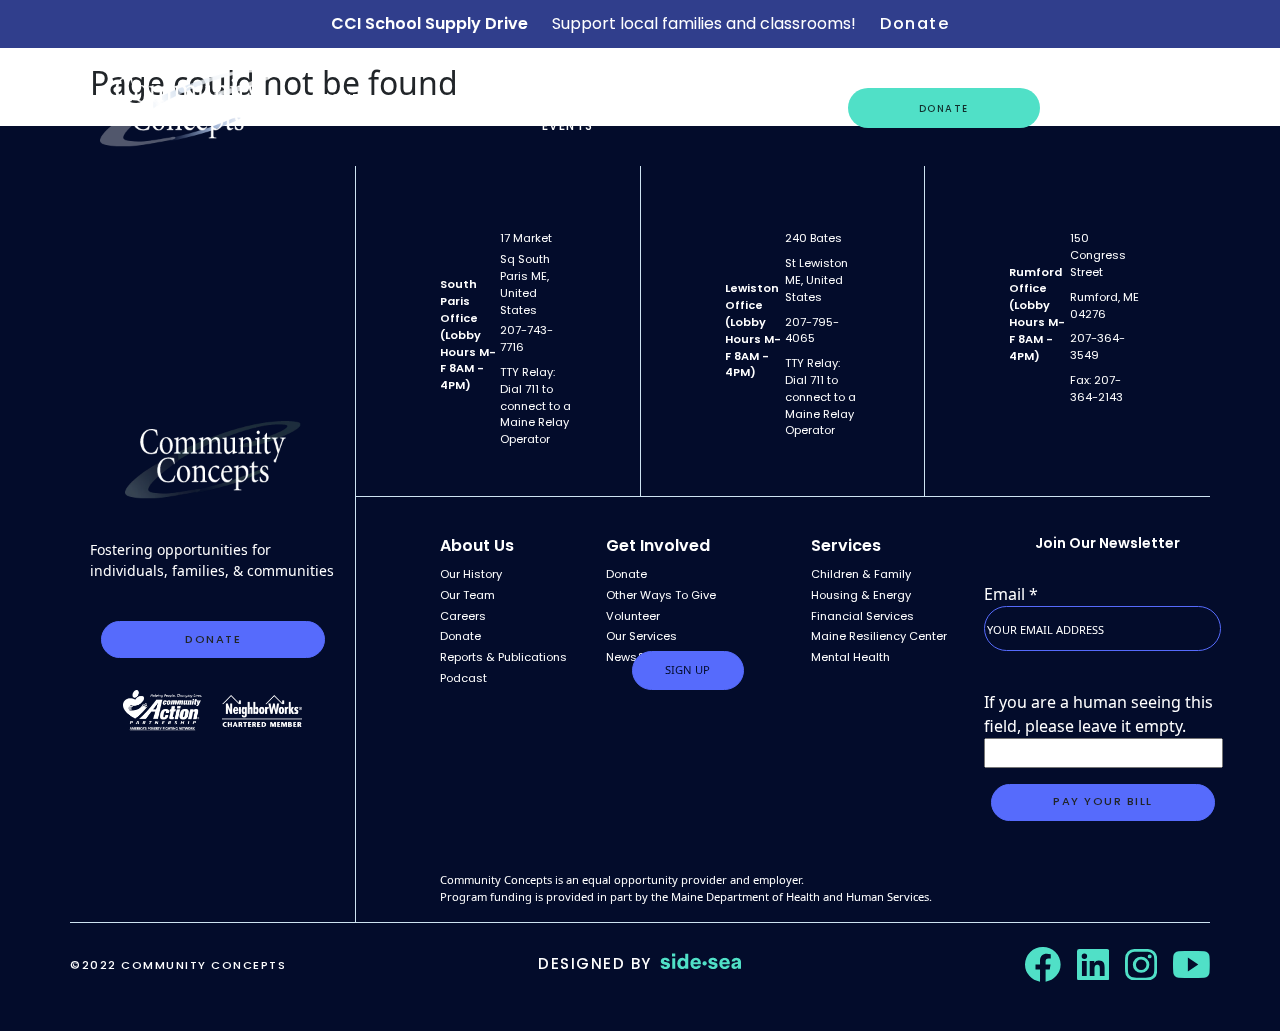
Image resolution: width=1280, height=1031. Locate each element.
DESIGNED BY (595, 963)
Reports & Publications (503, 657)
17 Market (526, 238)
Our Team (467, 595)
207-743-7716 (526, 338)
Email (1011, 594)
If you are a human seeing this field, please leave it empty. (1098, 714)
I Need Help (775, 107)
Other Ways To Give (661, 595)
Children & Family (861, 574)
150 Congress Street (1098, 255)
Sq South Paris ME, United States (525, 284)
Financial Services (862, 616)
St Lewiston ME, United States (816, 280)
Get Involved (1106, 107)
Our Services (452, 107)
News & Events (568, 107)
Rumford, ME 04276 (1104, 305)
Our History (471, 574)
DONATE (944, 108)
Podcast (463, 678)
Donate (914, 23)
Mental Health (850, 657)
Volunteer (633, 616)
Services (846, 545)
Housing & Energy (861, 595)
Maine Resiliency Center (879, 636)
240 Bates (813, 238)
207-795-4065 (812, 330)
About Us (337, 107)
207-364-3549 (1097, 346)
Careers (665, 107)
